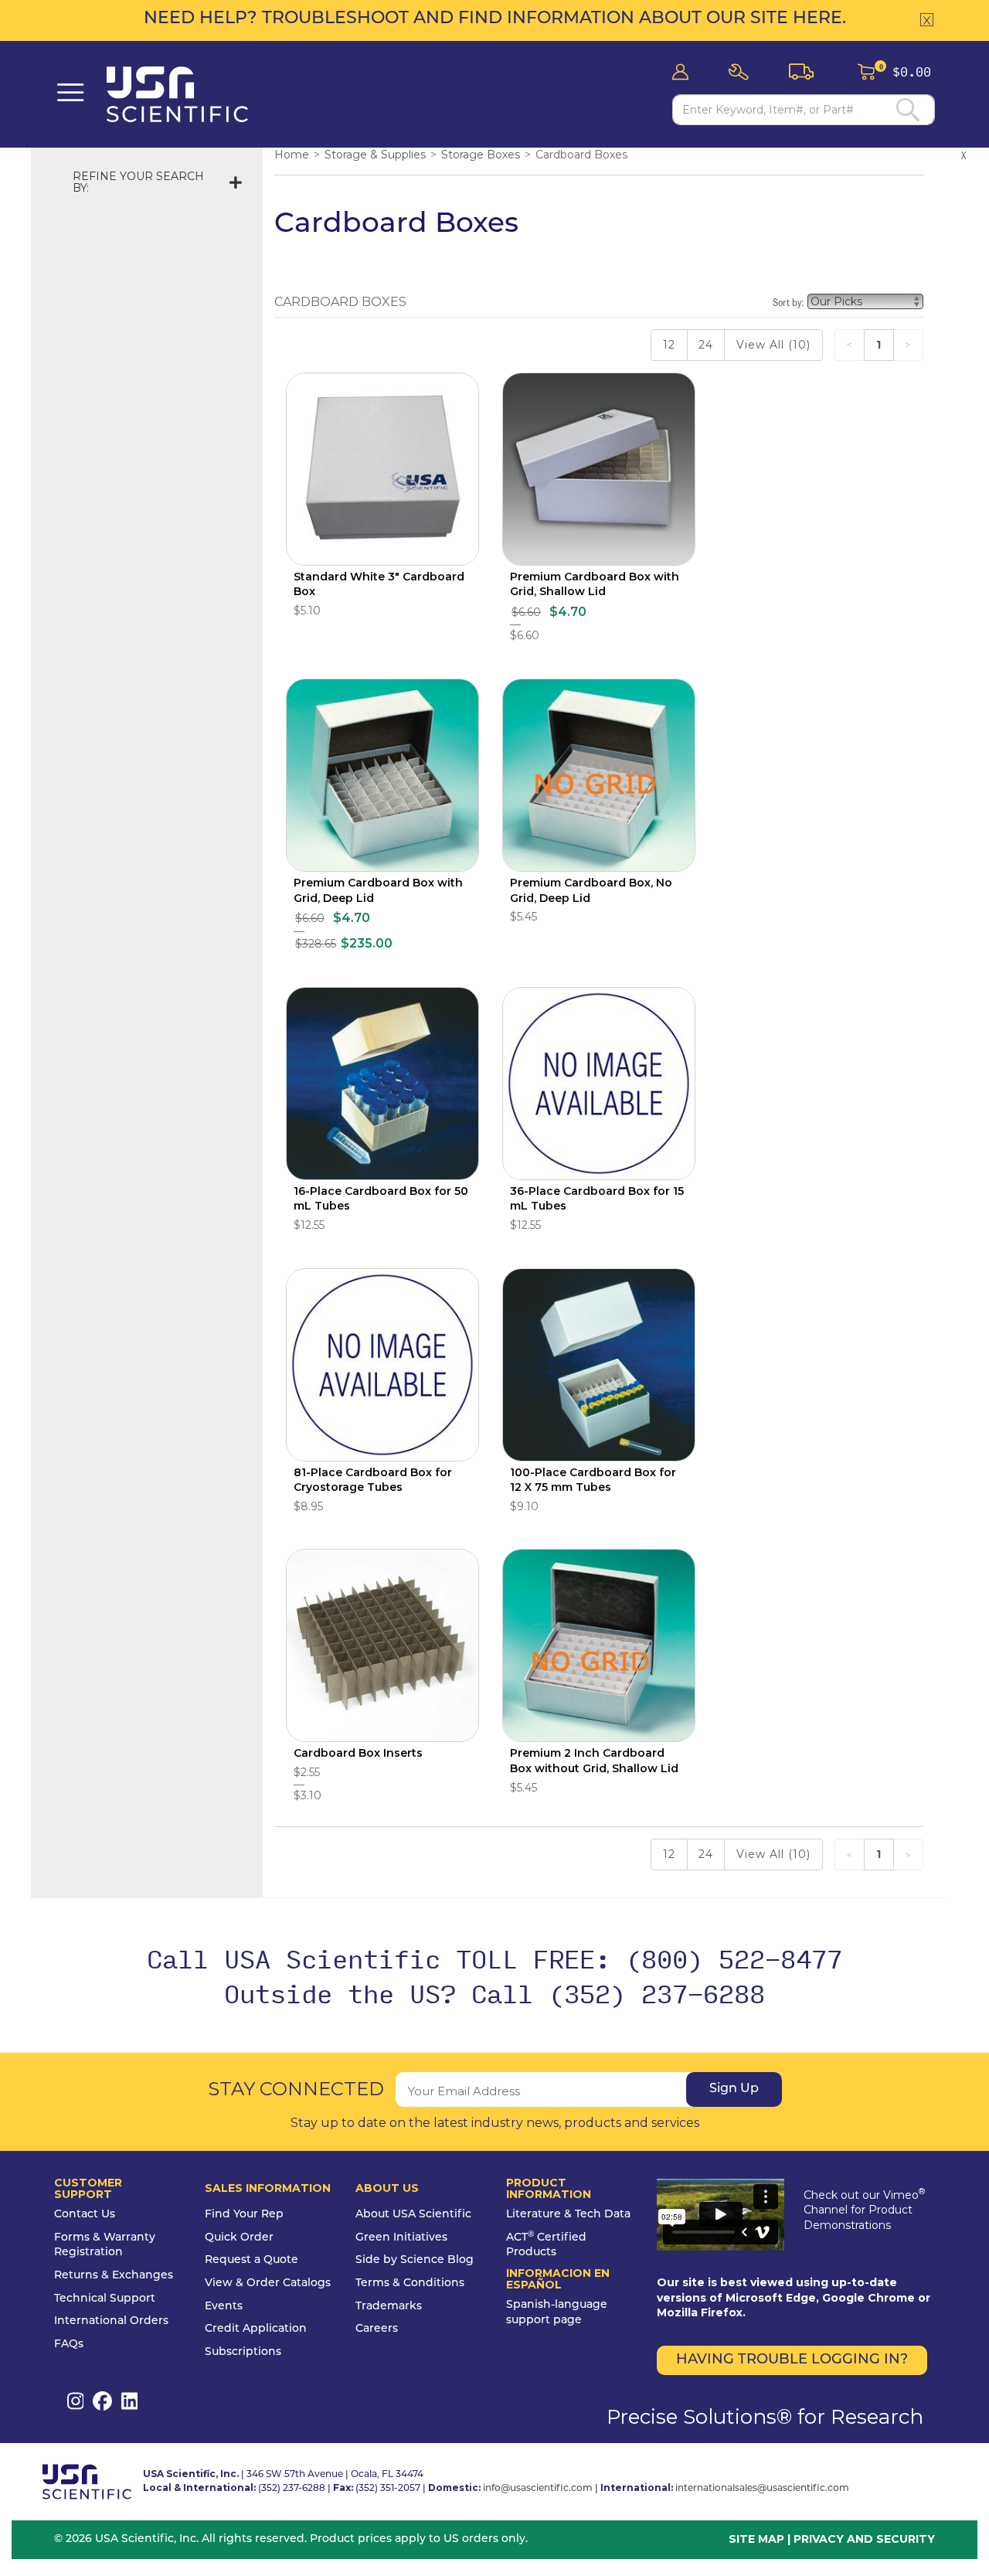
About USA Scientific (413, 2215)
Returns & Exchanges (114, 2276)
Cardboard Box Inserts (358, 1753)
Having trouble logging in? (792, 2360)
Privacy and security (864, 2539)
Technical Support (105, 2299)
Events (224, 2307)
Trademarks (389, 2307)
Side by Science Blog (415, 2260)
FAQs (69, 2345)
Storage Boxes (481, 155)
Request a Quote (251, 2260)
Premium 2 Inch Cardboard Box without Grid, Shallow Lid (594, 1761)
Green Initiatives (401, 2238)
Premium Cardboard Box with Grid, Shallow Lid (595, 584)
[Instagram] (75, 2401)
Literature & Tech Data (568, 2215)
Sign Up (734, 2089)
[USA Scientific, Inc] (185, 94)
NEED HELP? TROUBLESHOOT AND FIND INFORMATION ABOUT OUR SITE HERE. (495, 19)
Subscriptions (243, 2352)
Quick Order (239, 2238)
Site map (756, 2539)
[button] (743, 72)
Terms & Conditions (410, 2283)
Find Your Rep (244, 2215)
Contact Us (85, 2215)
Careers (377, 2329)
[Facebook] (102, 2401)
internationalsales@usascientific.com (762, 2489)
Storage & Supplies (375, 155)
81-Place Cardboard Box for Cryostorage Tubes (373, 1480)
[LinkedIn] (129, 2401)
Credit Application (256, 2329)
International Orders (111, 2321)
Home (292, 155)
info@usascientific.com (538, 2489)
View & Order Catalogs (268, 2283)
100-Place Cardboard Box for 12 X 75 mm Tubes (593, 1480)
